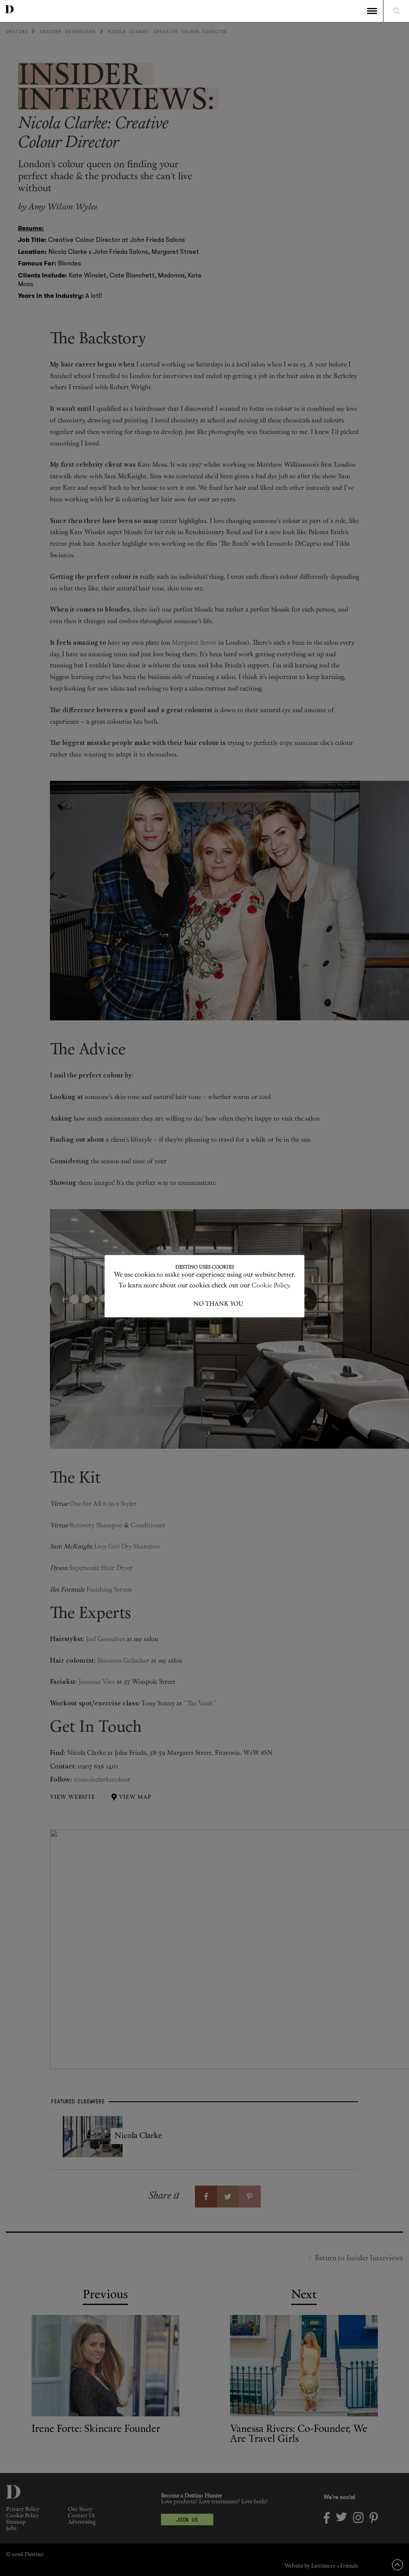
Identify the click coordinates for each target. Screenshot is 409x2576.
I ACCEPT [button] (180, 1304)
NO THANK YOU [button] (218, 1304)
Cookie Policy (270, 1286)
